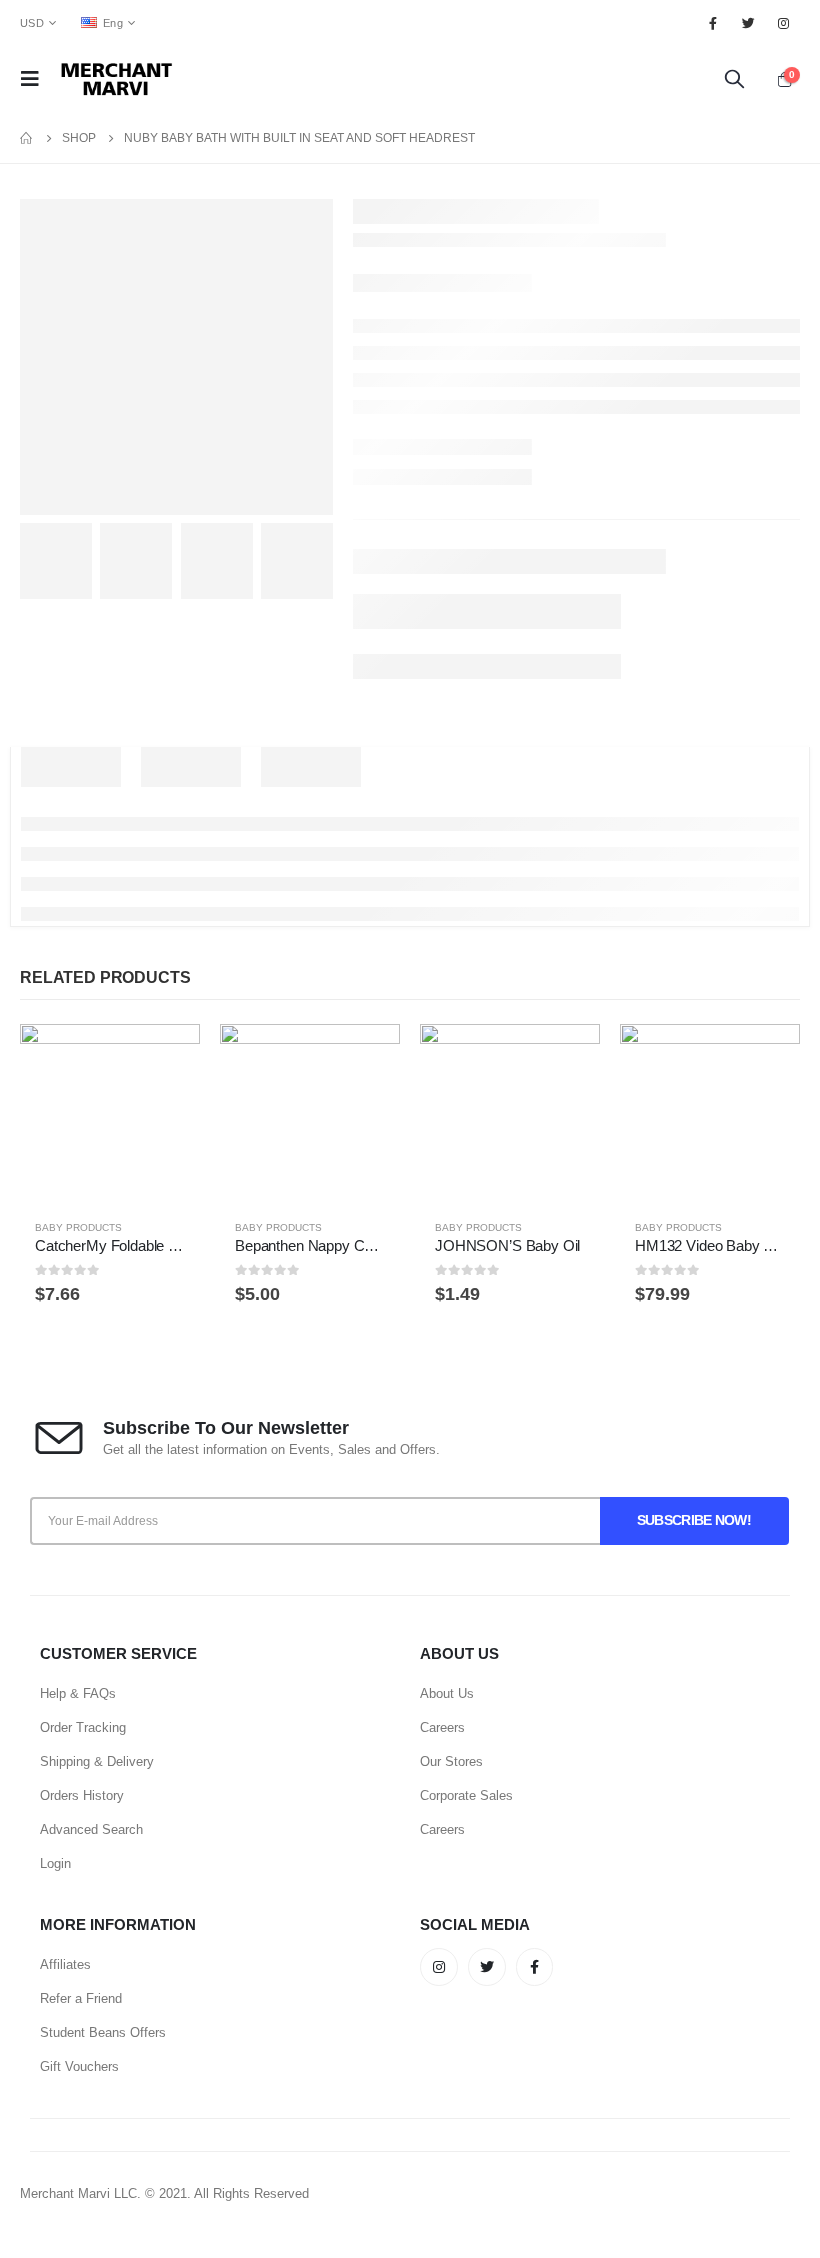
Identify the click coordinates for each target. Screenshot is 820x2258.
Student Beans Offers (103, 2032)
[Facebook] (713, 23)
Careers (442, 1727)
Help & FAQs (78, 1693)
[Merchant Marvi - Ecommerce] (118, 79)
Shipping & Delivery (97, 1761)
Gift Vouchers (79, 2066)
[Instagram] (784, 23)
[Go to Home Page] (27, 138)
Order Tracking (83, 1727)
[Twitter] (749, 23)
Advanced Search (91, 1829)
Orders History (82, 1795)
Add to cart (167, 1057)
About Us (447, 1693)
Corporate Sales (466, 1795)
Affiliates (65, 1964)
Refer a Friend (81, 1998)
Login (55, 1863)
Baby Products (78, 1227)
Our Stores (451, 1761)
